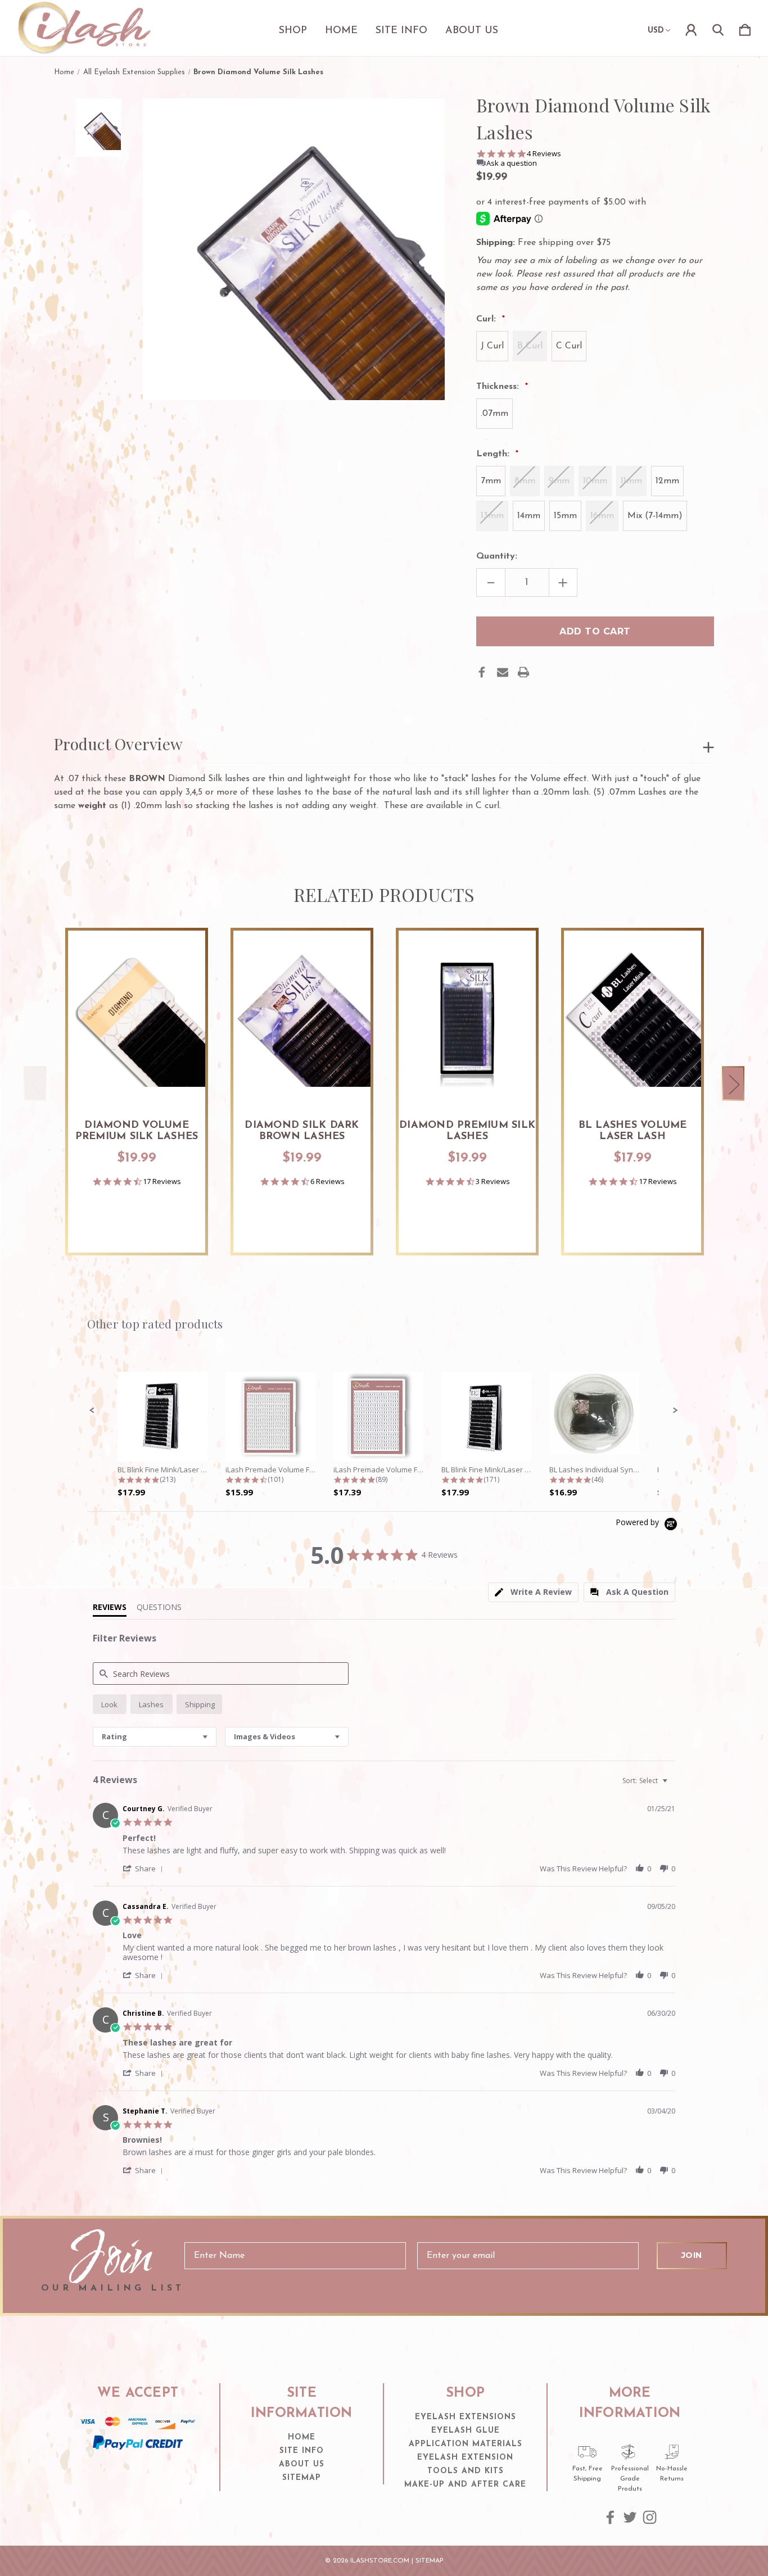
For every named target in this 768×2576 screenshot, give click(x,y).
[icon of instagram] (650, 2517)
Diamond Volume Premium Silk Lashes (137, 1131)
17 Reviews (162, 1182)
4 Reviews (544, 154)
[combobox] (155, 1737)
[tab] (533, 1592)
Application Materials (466, 2444)
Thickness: (499, 387)
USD (656, 31)
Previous (35, 1083)
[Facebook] (482, 672)
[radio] (110, 1704)
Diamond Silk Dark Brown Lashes (302, 1131)
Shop (293, 31)
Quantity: (497, 556)
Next (733, 1083)
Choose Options (137, 1074)
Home (341, 31)
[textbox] (673, 1785)
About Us (472, 31)
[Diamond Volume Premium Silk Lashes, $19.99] (137, 1018)
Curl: (487, 319)
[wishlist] (183, 950)
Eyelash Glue (466, 2431)
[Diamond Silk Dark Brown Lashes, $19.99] (302, 1018)
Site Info (401, 31)
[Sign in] (691, 28)
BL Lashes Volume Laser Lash (633, 1131)
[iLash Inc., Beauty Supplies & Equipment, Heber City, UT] (138, 2472)
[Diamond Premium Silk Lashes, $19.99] (467, 1018)
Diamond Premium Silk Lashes (467, 1131)
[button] (92, 1411)
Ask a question (512, 163)
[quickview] (183, 981)
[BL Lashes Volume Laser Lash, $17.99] (633, 1018)
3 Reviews (493, 1182)
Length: (494, 454)
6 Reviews (327, 1182)
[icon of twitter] (630, 2517)
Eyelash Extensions (466, 2417)
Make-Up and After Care (465, 2485)
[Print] (523, 672)
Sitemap (302, 2478)
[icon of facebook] (610, 2517)
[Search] (718, 28)
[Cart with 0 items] (745, 28)
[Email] (503, 672)
